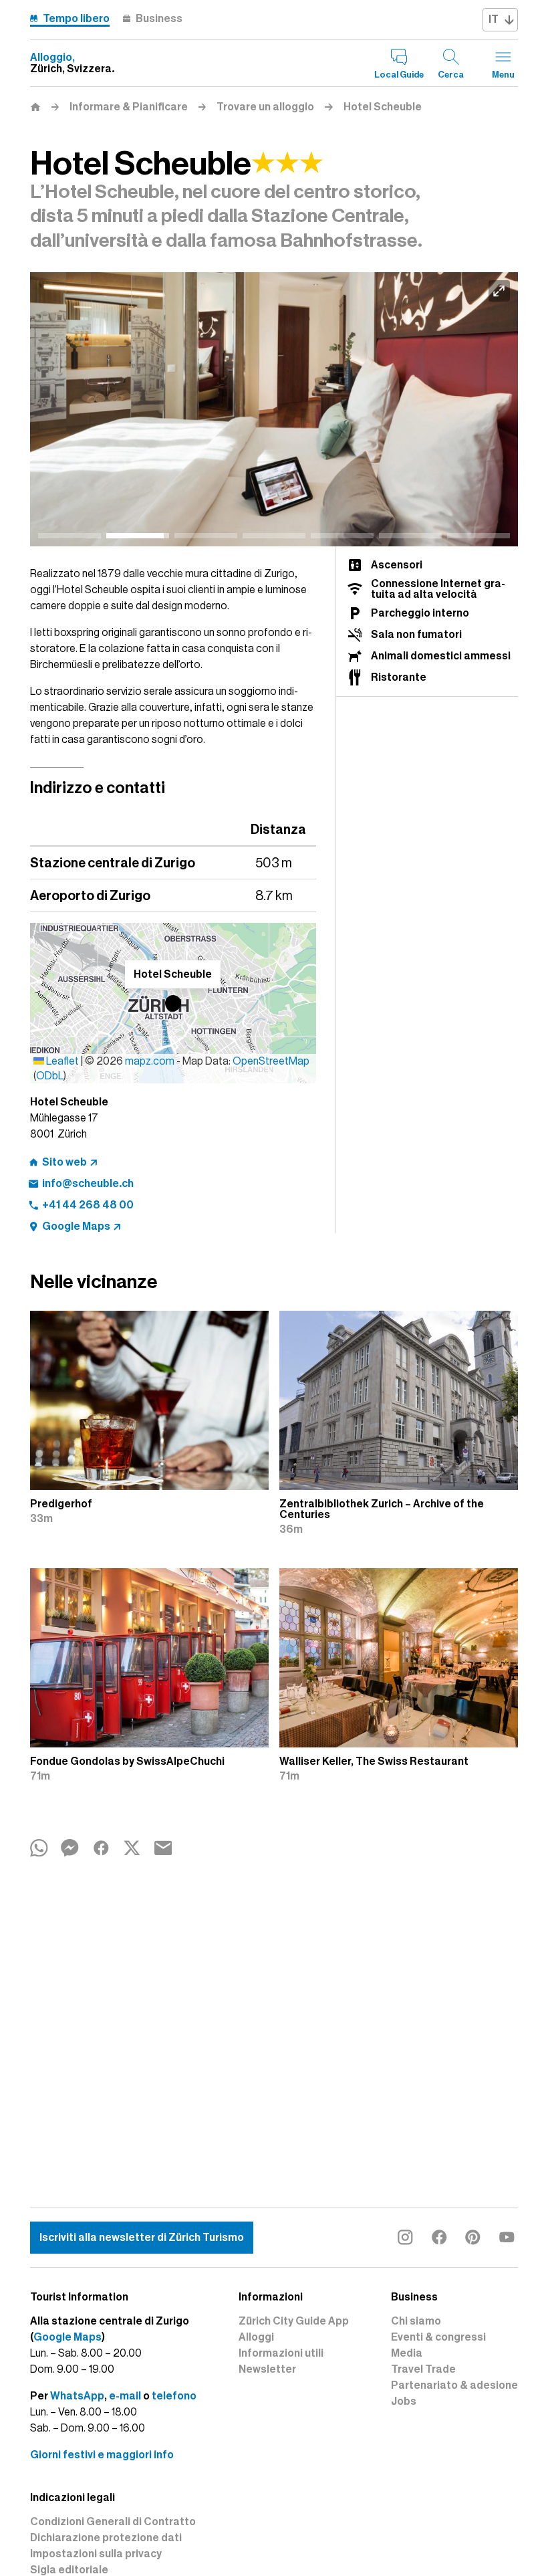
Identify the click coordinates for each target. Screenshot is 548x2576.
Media (407, 2353)
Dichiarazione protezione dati (106, 2538)
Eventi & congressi (438, 2337)
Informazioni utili (281, 2353)
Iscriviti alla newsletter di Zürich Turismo (142, 2238)
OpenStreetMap (271, 1061)
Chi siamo (416, 2321)
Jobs (404, 2401)
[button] (173, 1003)
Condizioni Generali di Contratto (113, 2522)
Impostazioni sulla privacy (96, 2554)
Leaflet (61, 1061)
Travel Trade (423, 2369)
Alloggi (256, 2337)
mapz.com (151, 1061)
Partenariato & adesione (454, 2385)
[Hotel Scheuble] (274, 410)
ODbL (50, 1076)
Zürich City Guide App (294, 2321)
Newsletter (267, 2369)
